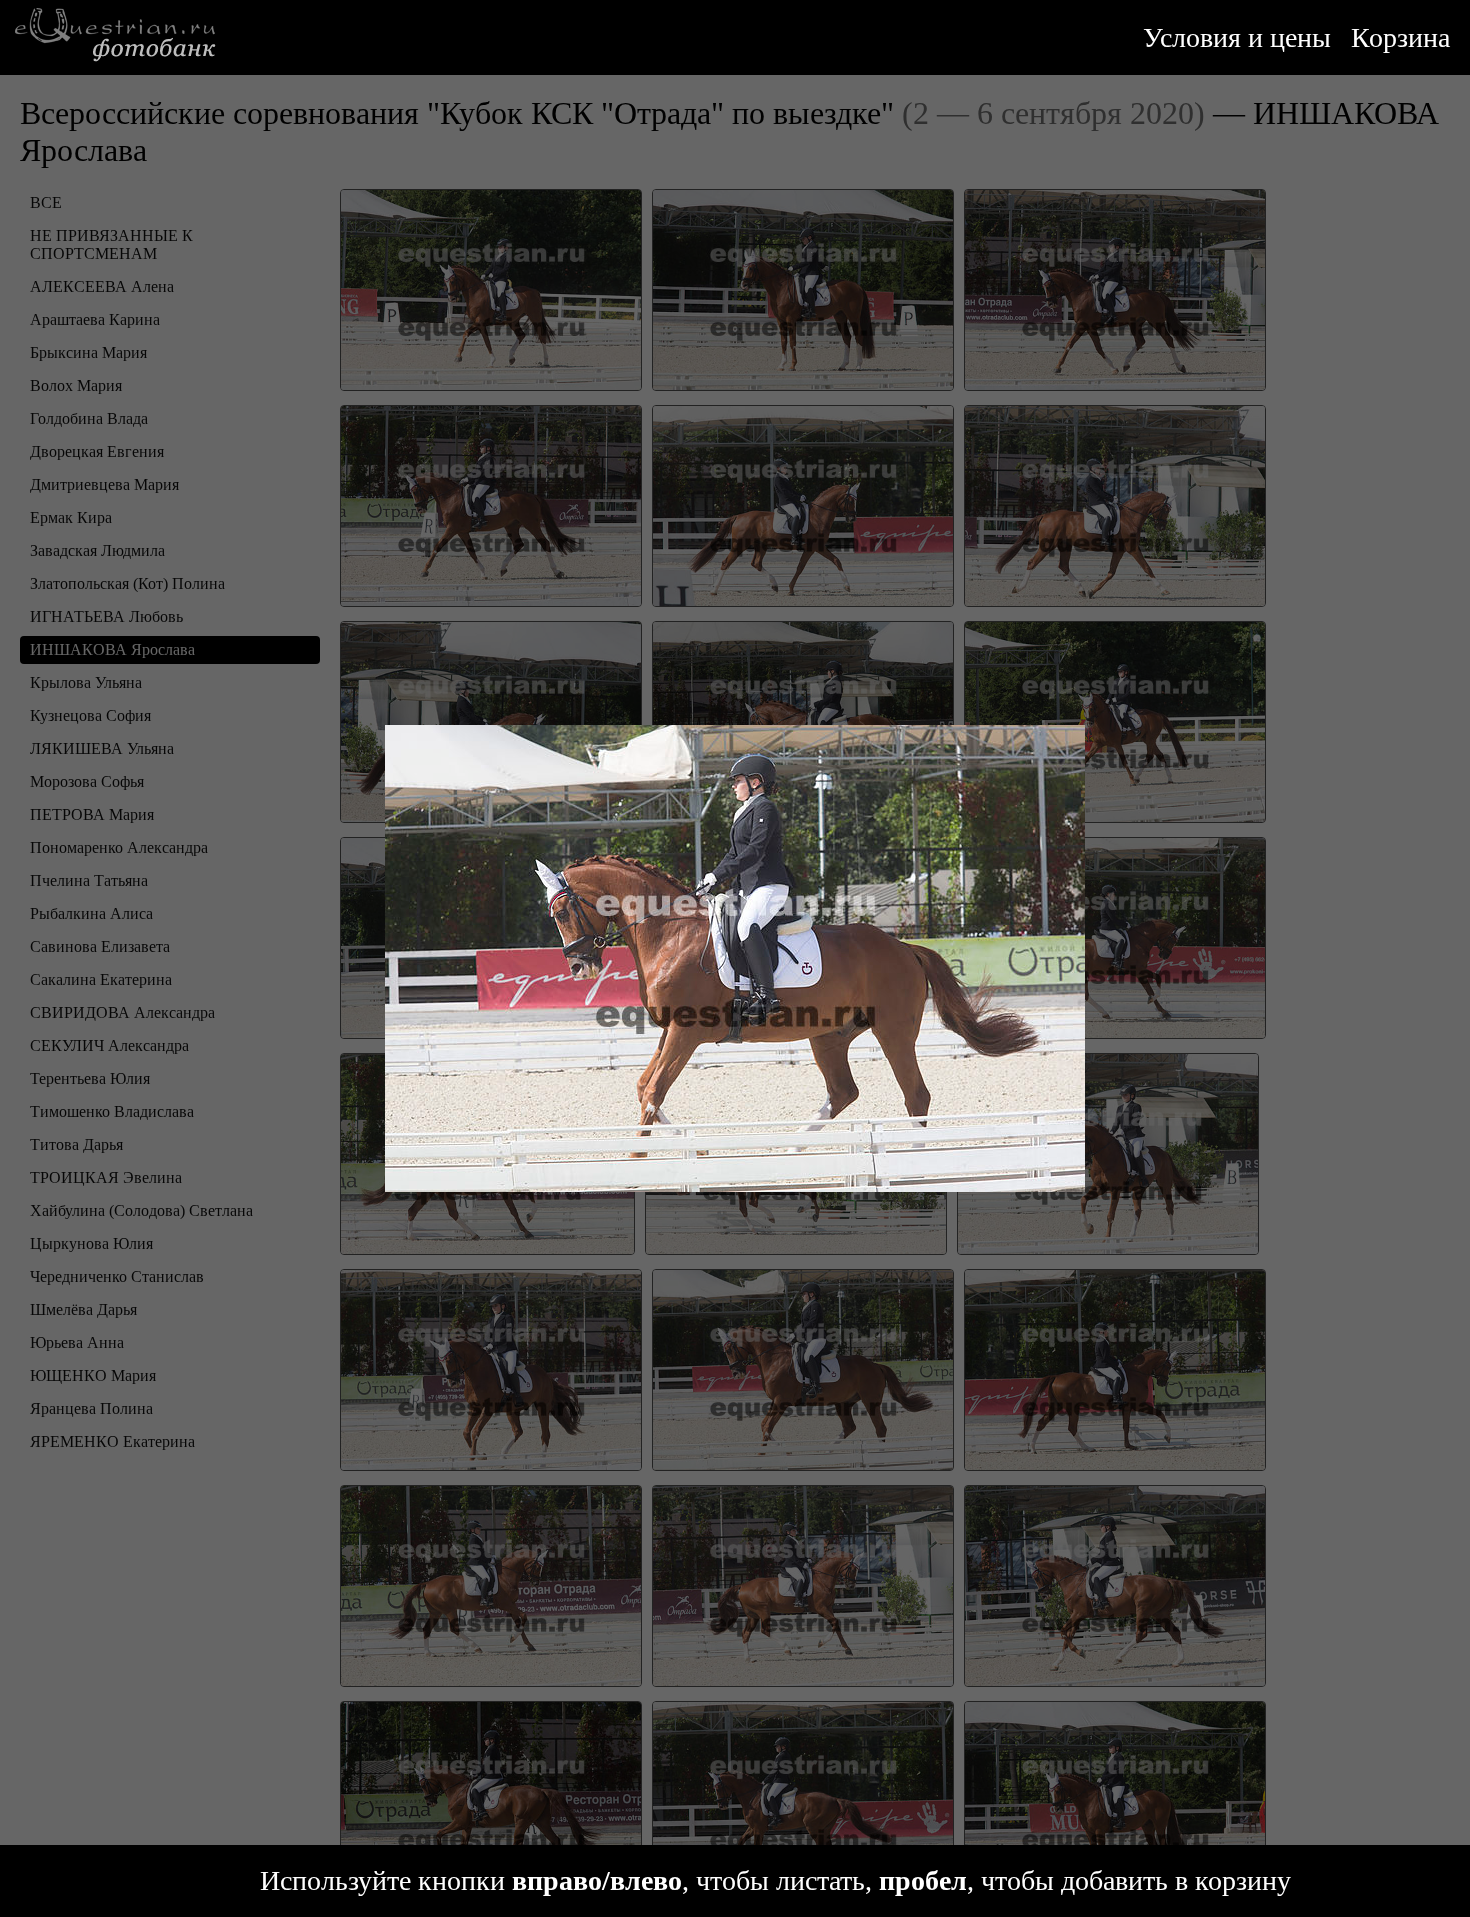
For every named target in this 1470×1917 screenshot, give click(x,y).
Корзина (1400, 37)
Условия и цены (1237, 37)
